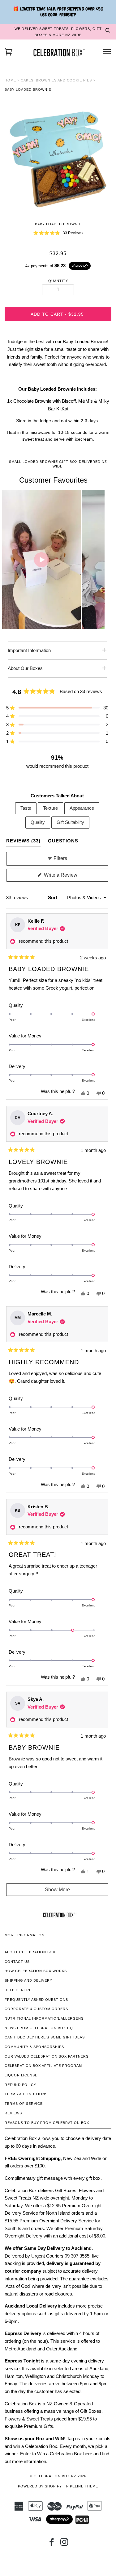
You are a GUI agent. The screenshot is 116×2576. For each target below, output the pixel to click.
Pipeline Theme (82, 2486)
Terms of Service (24, 2104)
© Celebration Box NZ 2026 (58, 2476)
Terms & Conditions (26, 2094)
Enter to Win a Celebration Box (51, 2454)
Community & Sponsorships (34, 2047)
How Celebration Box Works (36, 1971)
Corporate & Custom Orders (36, 2009)
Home (10, 80)
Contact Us (17, 1962)
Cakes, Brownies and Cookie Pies (56, 80)
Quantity (58, 281)
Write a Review (69, 877)
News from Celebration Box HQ (39, 2028)
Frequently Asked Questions (36, 2000)
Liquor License (21, 2075)
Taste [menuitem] (26, 808)
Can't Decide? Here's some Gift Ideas (45, 2037)
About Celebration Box (30, 1952)
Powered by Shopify (40, 2486)
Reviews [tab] (23, 841)
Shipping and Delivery (28, 1980)
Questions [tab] (63, 841)
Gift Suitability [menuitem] (70, 822)
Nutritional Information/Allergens (44, 2018)
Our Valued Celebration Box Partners (47, 2056)
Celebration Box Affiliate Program (43, 2066)
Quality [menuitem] (38, 822)
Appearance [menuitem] (82, 808)
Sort (53, 897)
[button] (58, 233)
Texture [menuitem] (50, 808)
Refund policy (20, 2085)
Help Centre (18, 1990)
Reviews (13, 2113)
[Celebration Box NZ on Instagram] (64, 2544)
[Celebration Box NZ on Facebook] (52, 2544)
